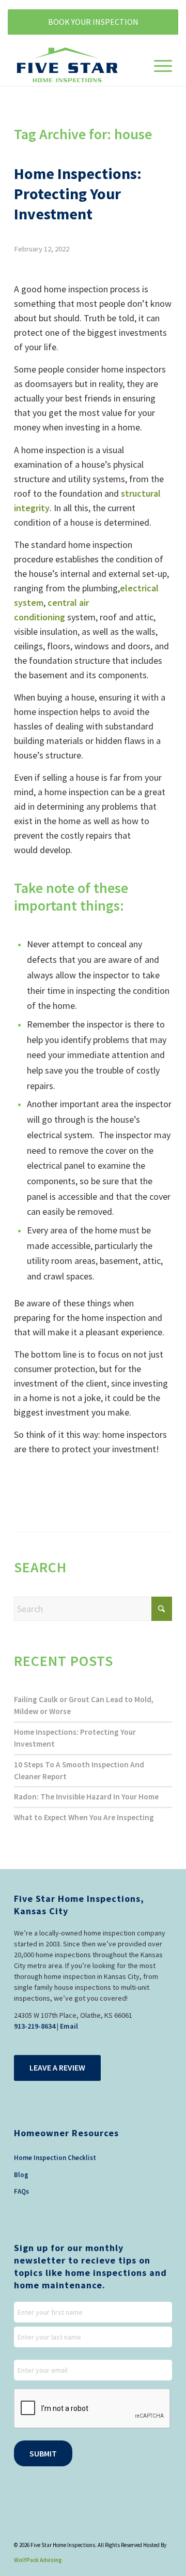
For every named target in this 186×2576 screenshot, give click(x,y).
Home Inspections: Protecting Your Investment (78, 193)
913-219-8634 (35, 2026)
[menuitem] (158, 65)
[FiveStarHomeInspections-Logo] (77, 65)
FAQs (21, 2191)
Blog (21, 2175)
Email (69, 2026)
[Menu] (158, 65)
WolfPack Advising (38, 2560)
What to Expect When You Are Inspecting (84, 1817)
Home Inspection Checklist (55, 2158)
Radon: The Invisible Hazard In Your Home (86, 1797)
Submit (43, 2453)
